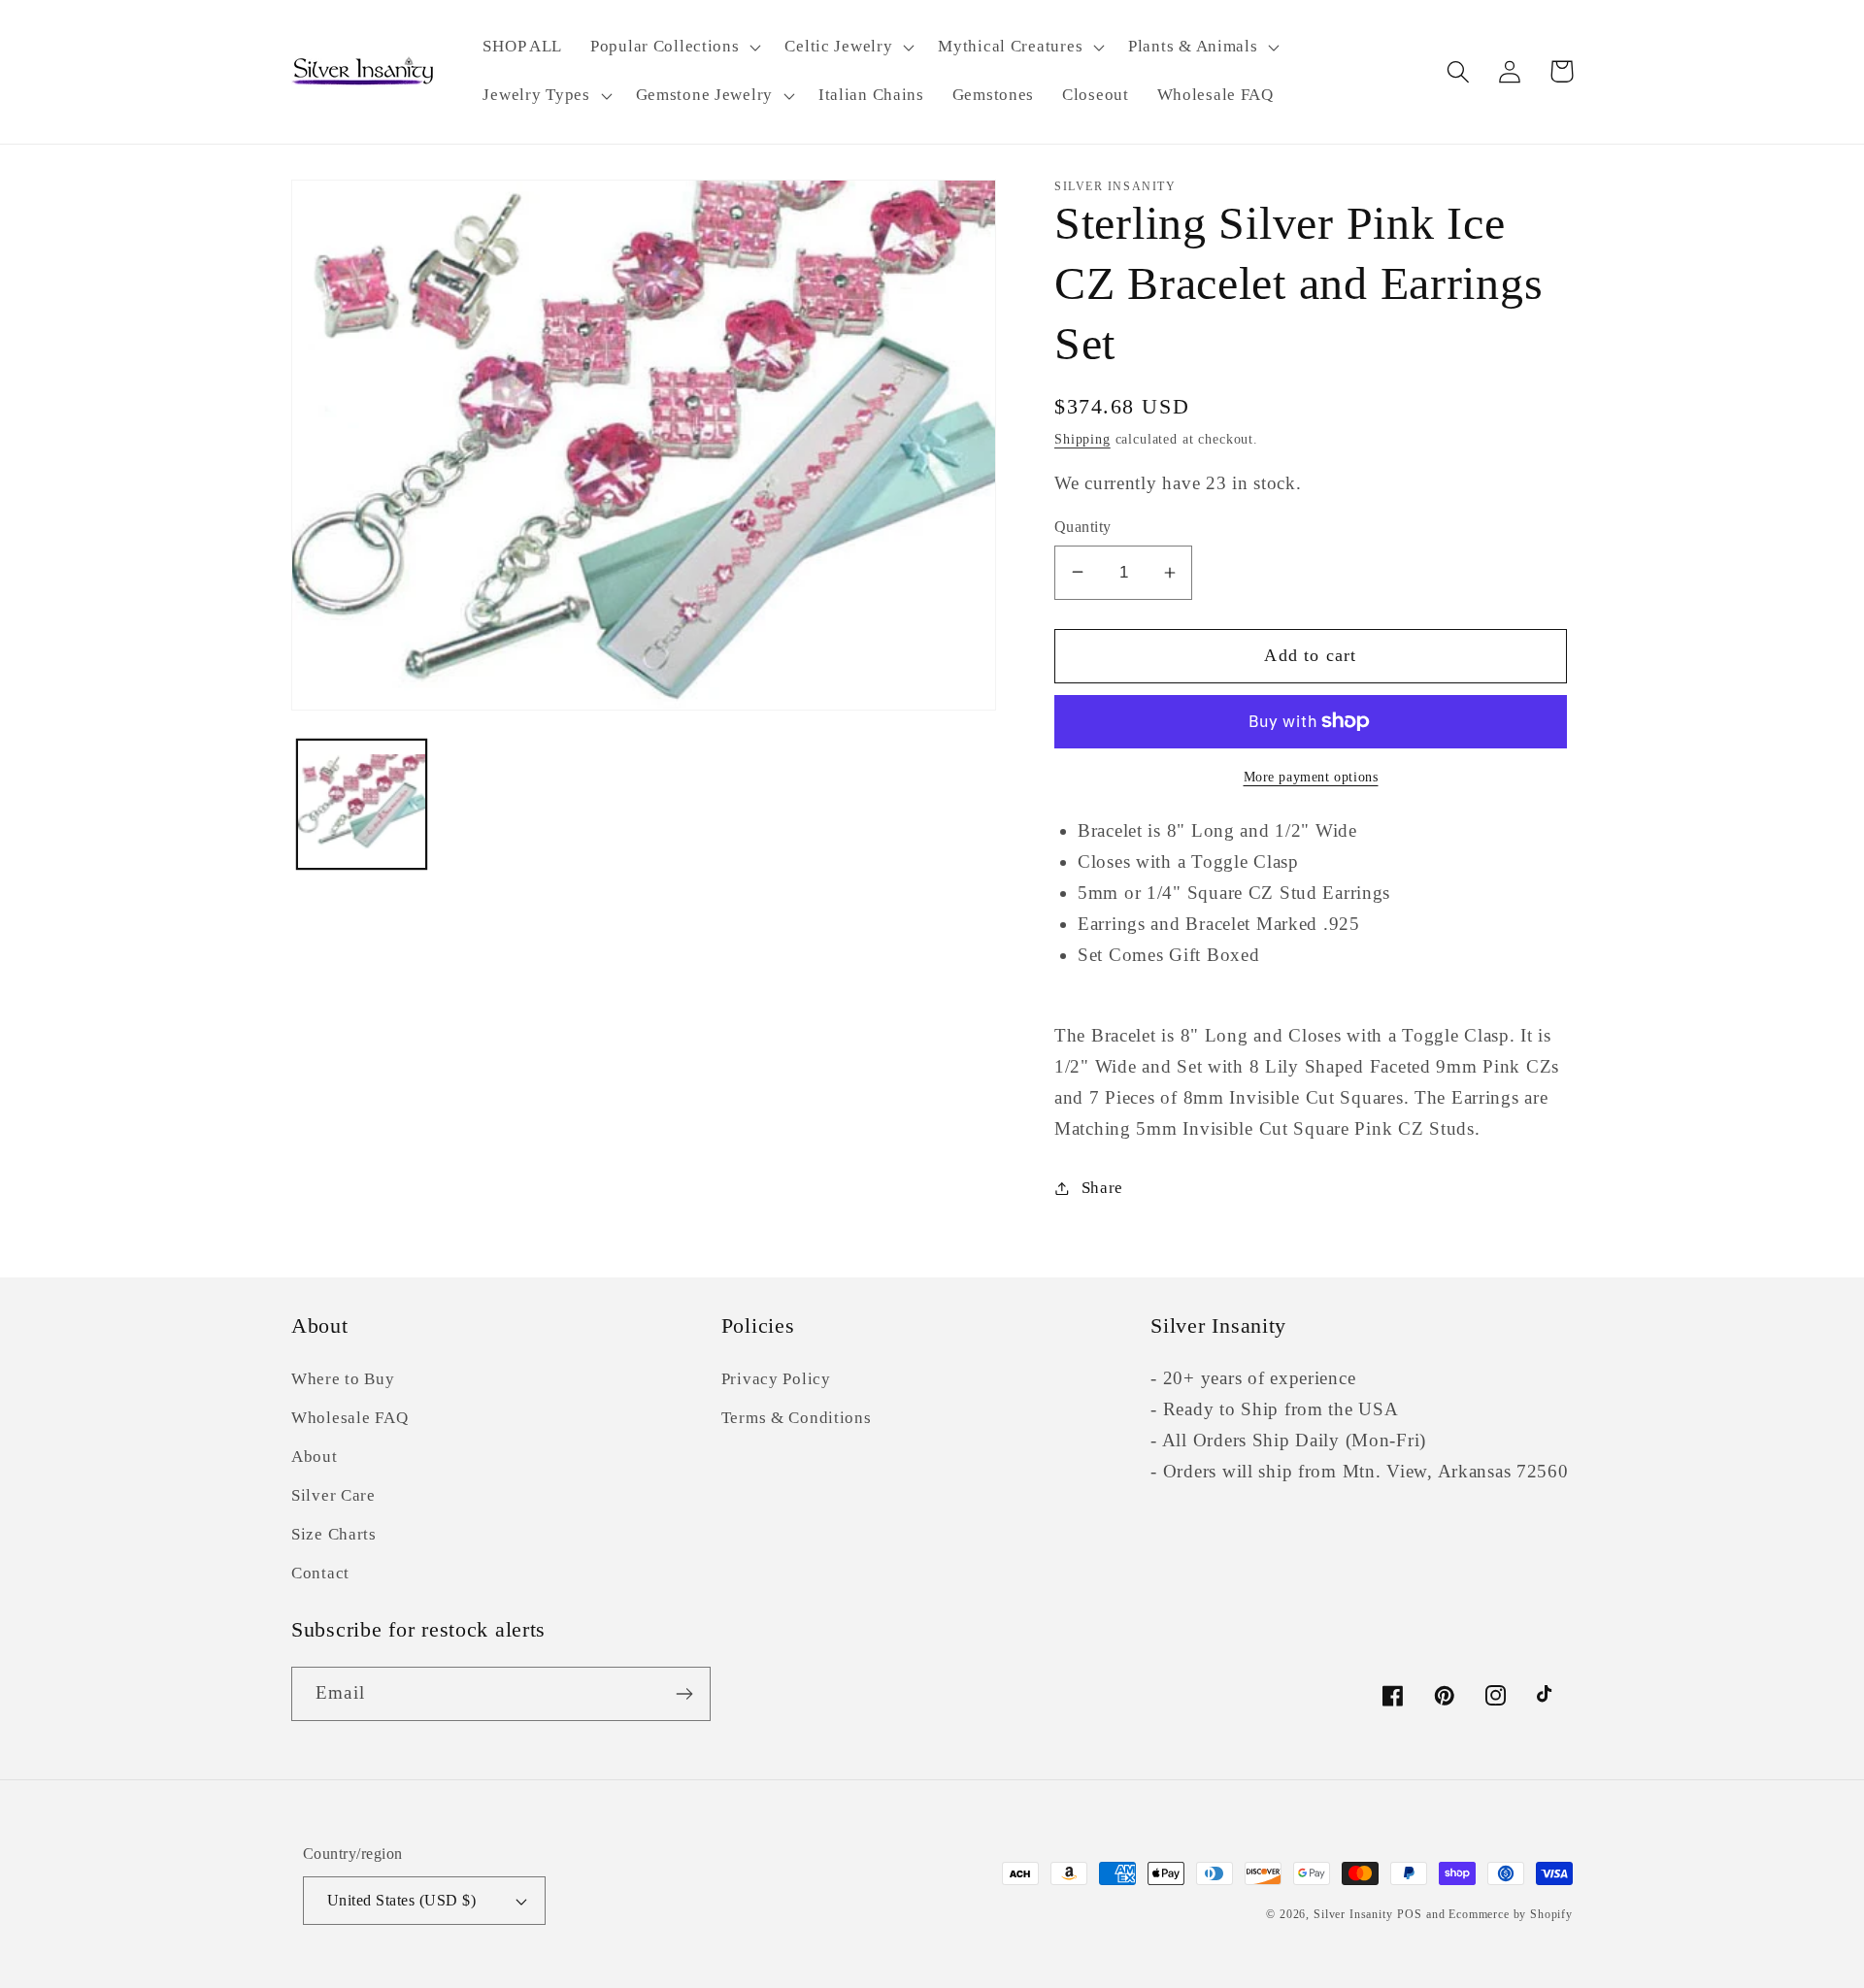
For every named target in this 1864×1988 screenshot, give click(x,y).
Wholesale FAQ (349, 1418)
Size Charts (334, 1534)
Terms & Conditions (797, 1418)
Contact (320, 1573)
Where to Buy (343, 1379)
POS (1410, 1914)
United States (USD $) (401, 1900)
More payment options (1311, 777)
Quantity (1083, 527)
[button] (674, 48)
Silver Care (333, 1495)
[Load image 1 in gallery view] (362, 803)
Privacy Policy (776, 1379)
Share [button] (1102, 1188)
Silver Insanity (1353, 1914)
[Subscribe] (684, 1694)
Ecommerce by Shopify (1511, 1914)
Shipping (1082, 439)
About (315, 1457)
